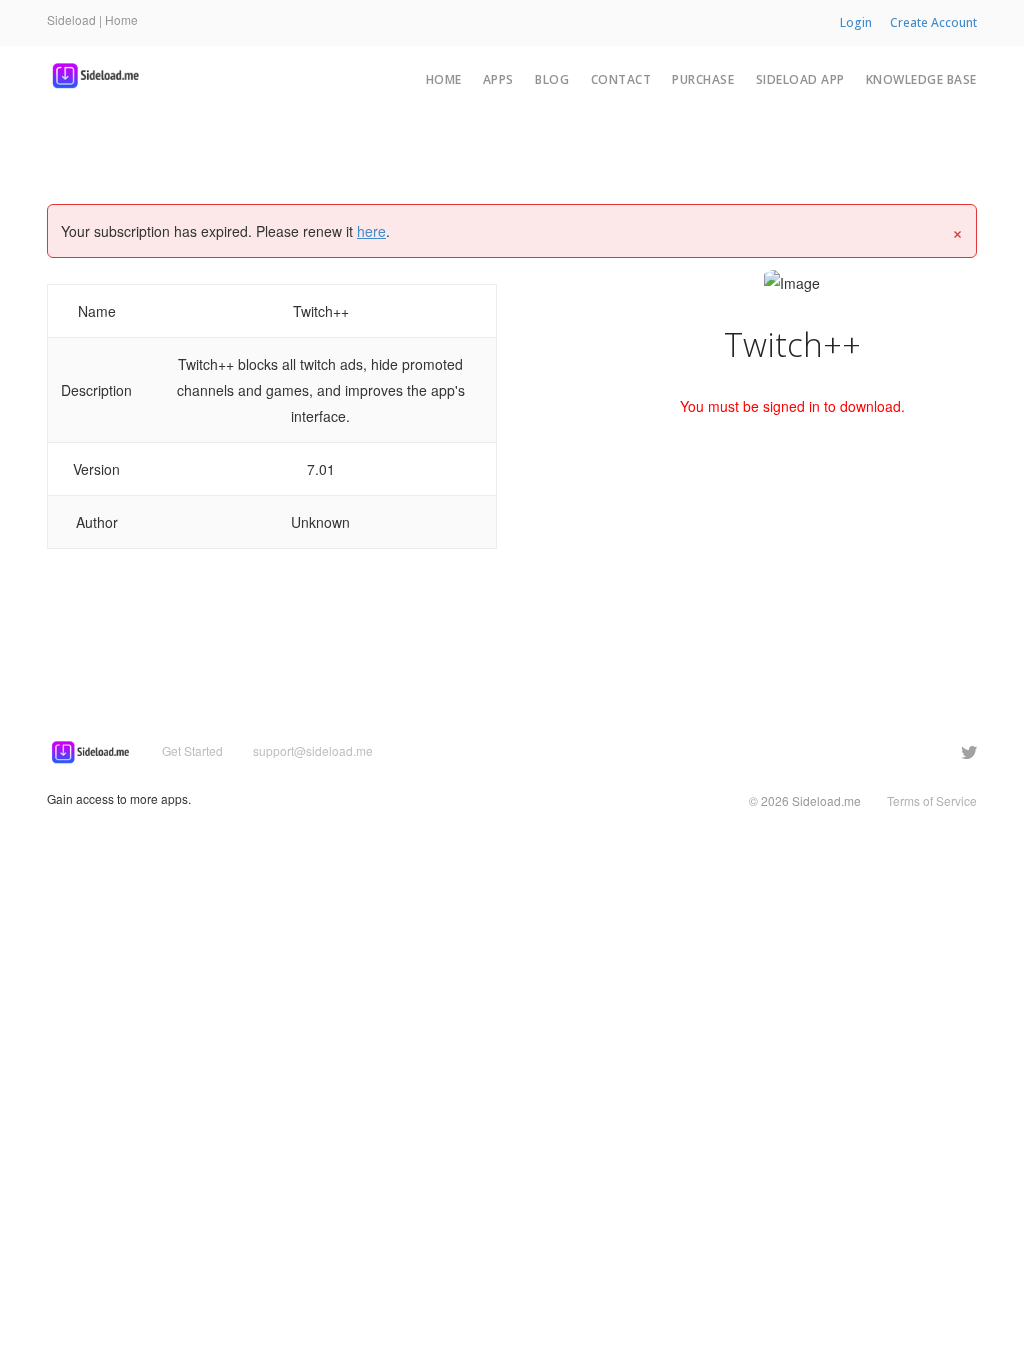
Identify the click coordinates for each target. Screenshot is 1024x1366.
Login (856, 22)
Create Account (933, 22)
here (371, 231)
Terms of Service (932, 800)
